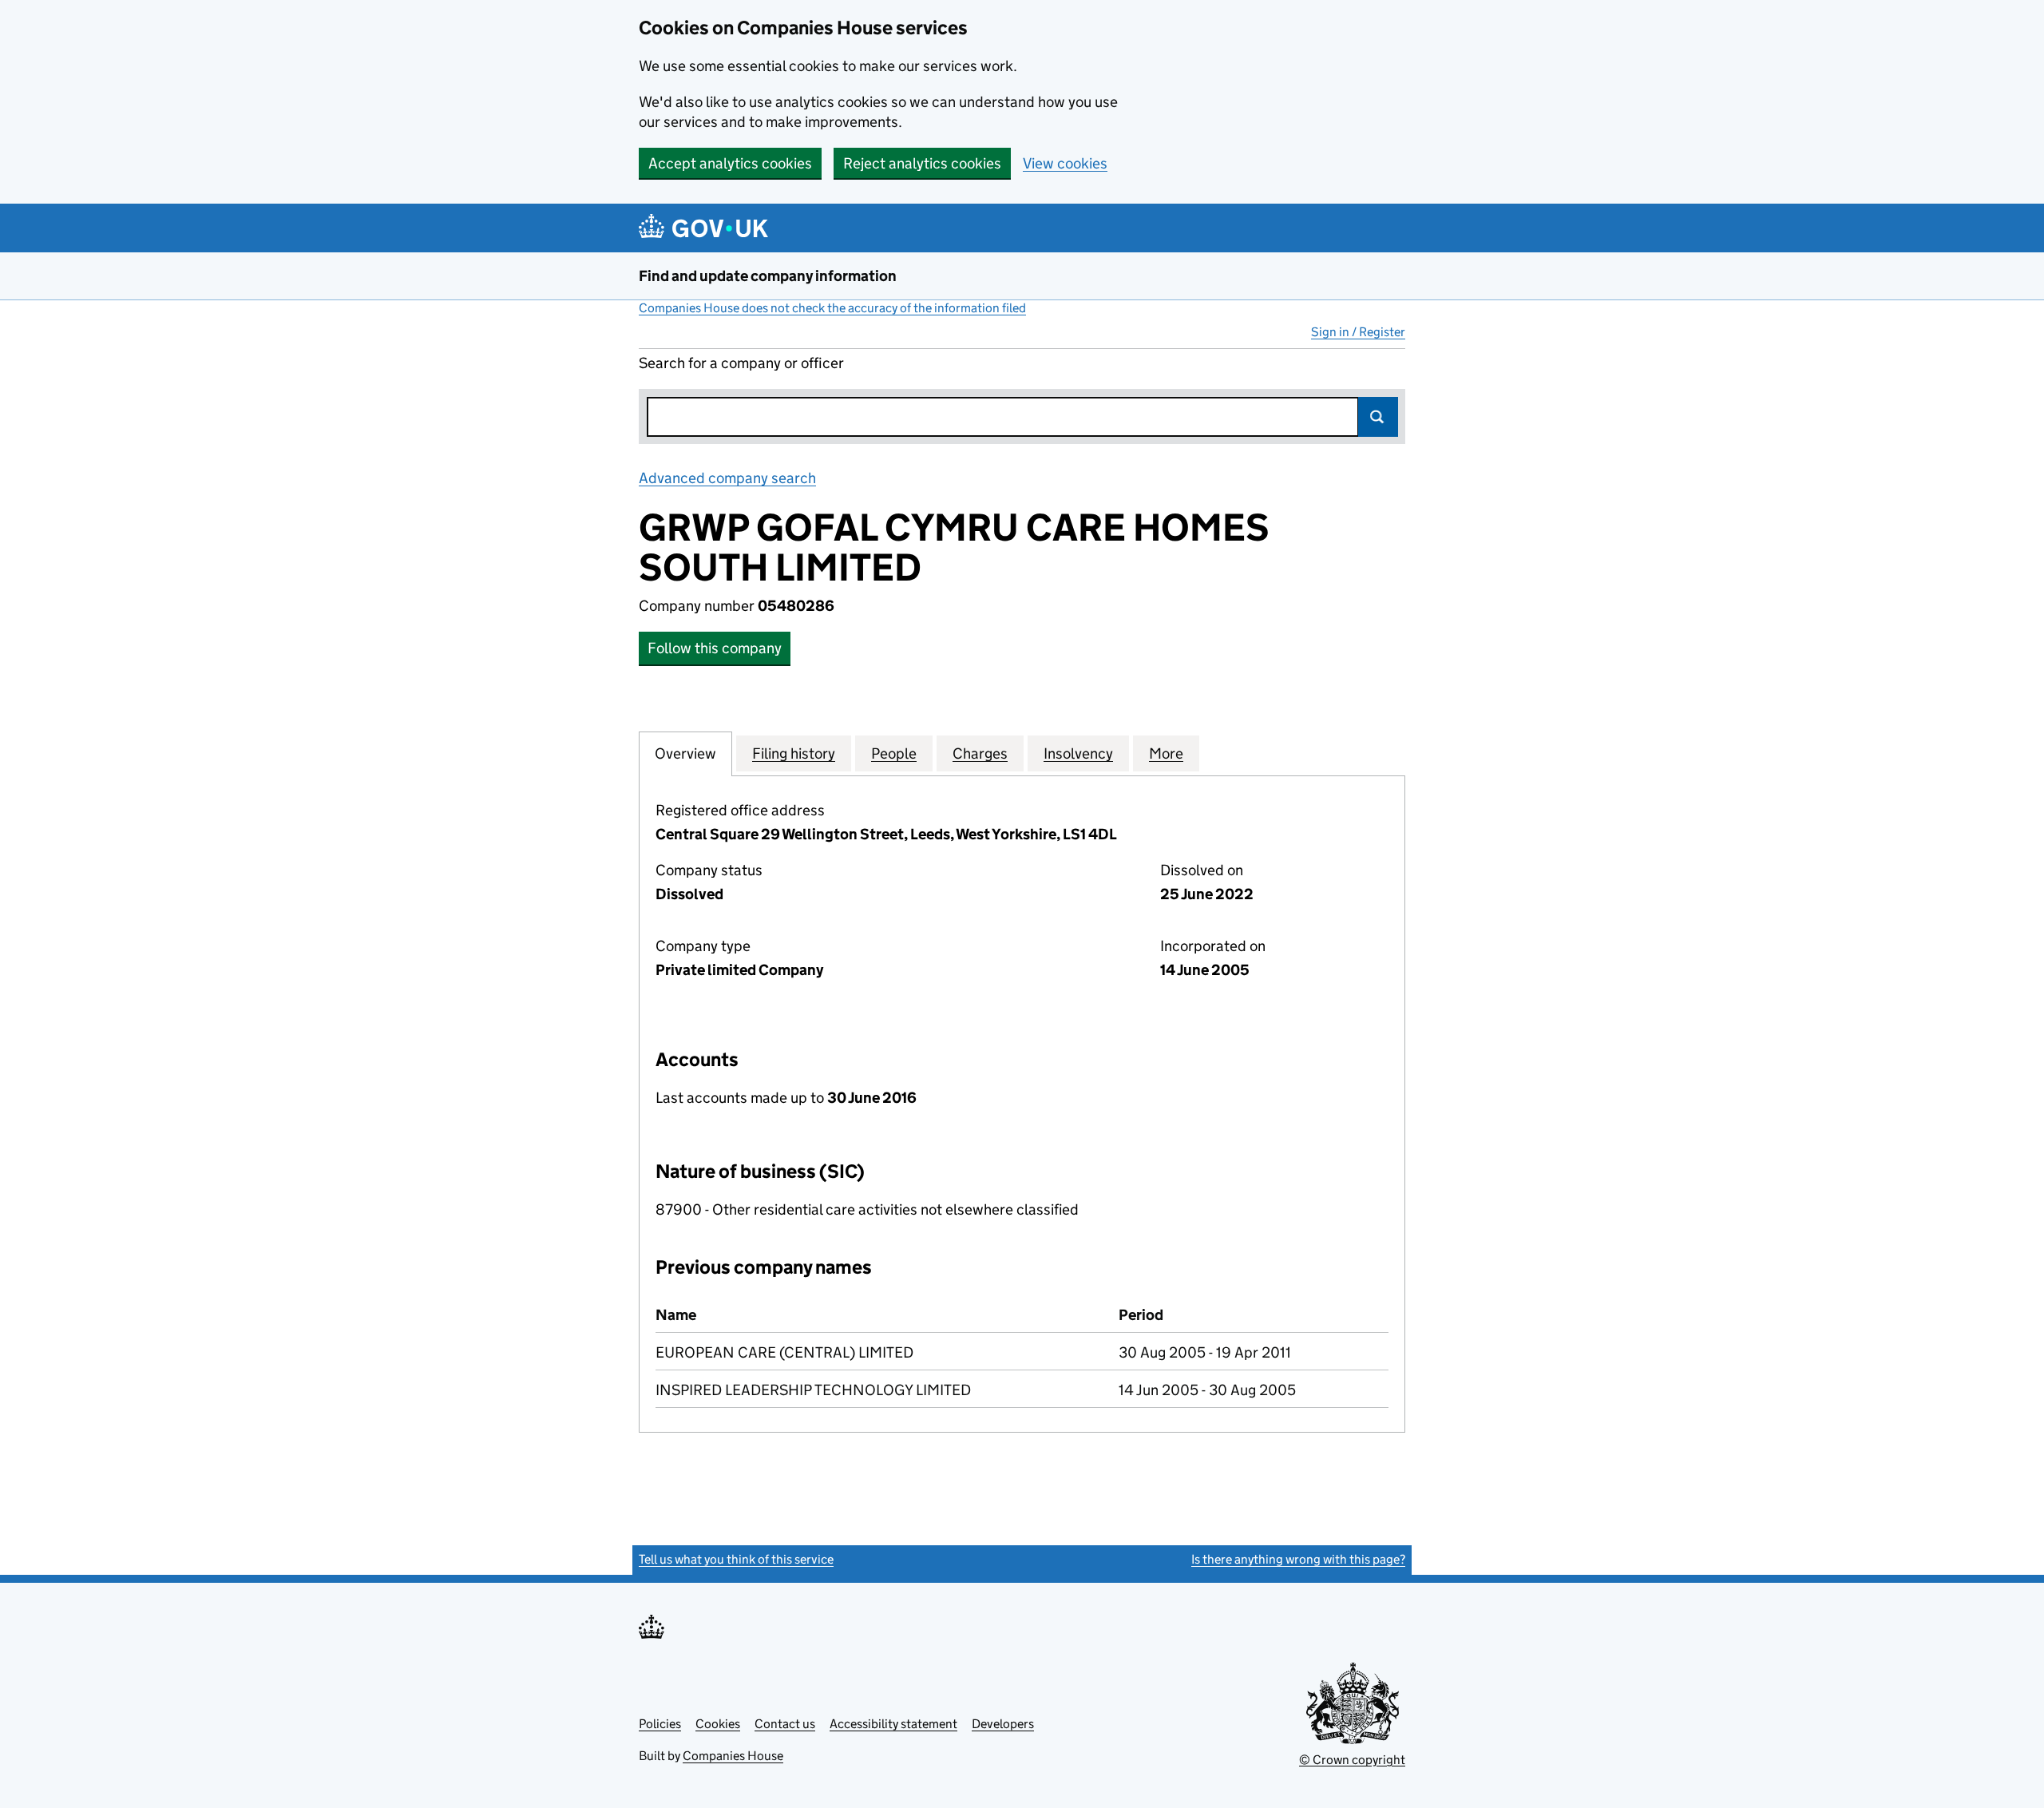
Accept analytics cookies (730, 163)
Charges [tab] (980, 753)
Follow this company (715, 648)
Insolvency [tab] (1078, 753)
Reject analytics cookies (922, 163)
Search (1378, 417)
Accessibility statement (893, 1724)
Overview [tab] (685, 753)
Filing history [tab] (794, 753)
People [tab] (894, 753)
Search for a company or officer (741, 363)
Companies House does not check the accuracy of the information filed (832, 308)
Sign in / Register (1358, 332)
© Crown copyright (1352, 1760)
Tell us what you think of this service (736, 1559)
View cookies (1065, 163)
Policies (660, 1724)
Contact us (785, 1724)
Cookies (718, 1724)
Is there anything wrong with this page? (1298, 1559)
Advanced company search (727, 478)
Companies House (733, 1756)
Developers (1003, 1724)
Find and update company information (768, 276)
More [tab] (1166, 753)
